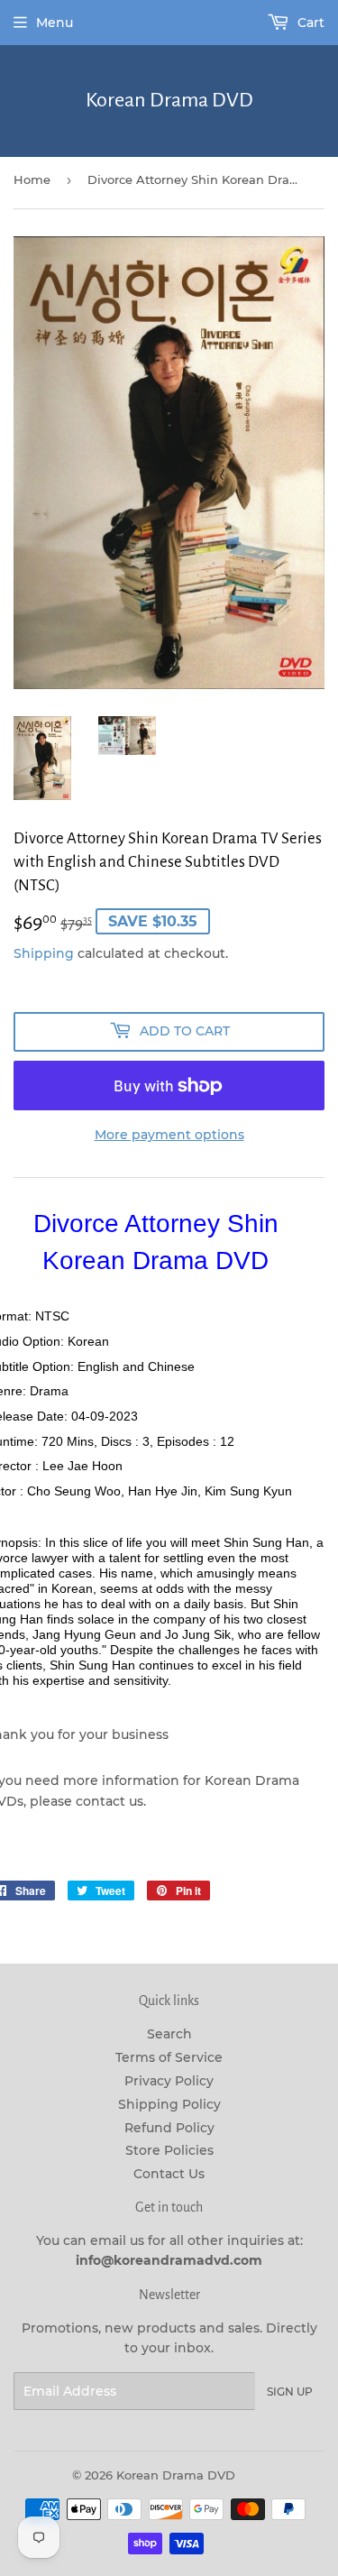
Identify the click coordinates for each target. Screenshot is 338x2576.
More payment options (169, 1135)
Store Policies (169, 2150)
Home (32, 179)
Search (169, 2034)
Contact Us (169, 2174)
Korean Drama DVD (169, 100)
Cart (309, 23)
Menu (55, 23)
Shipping (44, 953)
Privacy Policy (169, 2081)
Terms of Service (169, 2057)
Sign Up (290, 2392)
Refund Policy (169, 2128)
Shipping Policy (169, 2104)
